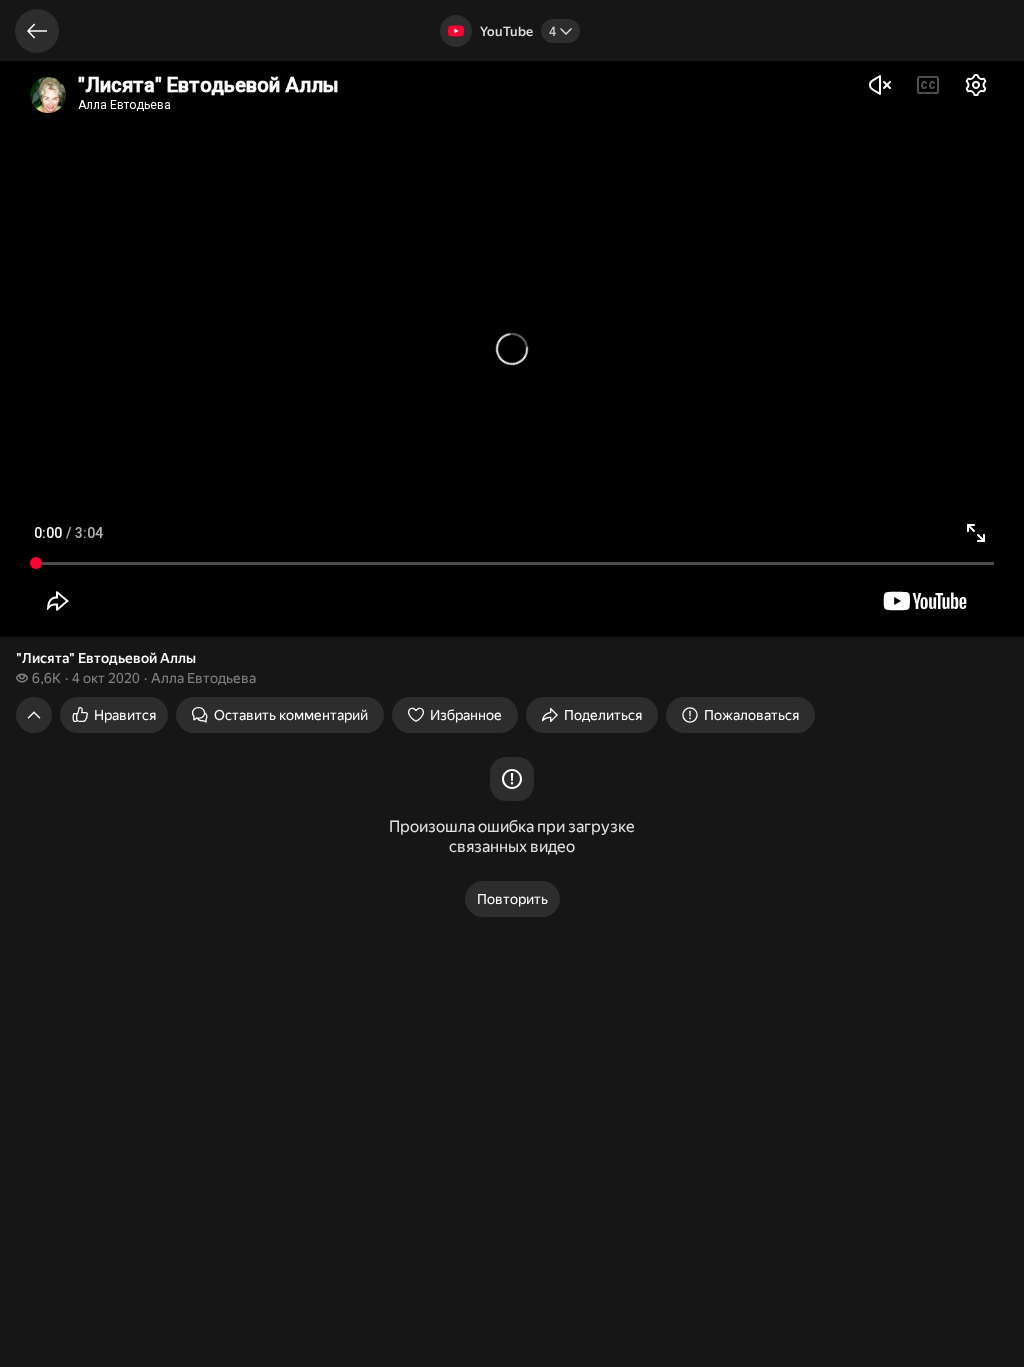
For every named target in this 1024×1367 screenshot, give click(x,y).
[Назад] (37, 31)
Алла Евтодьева (203, 678)
